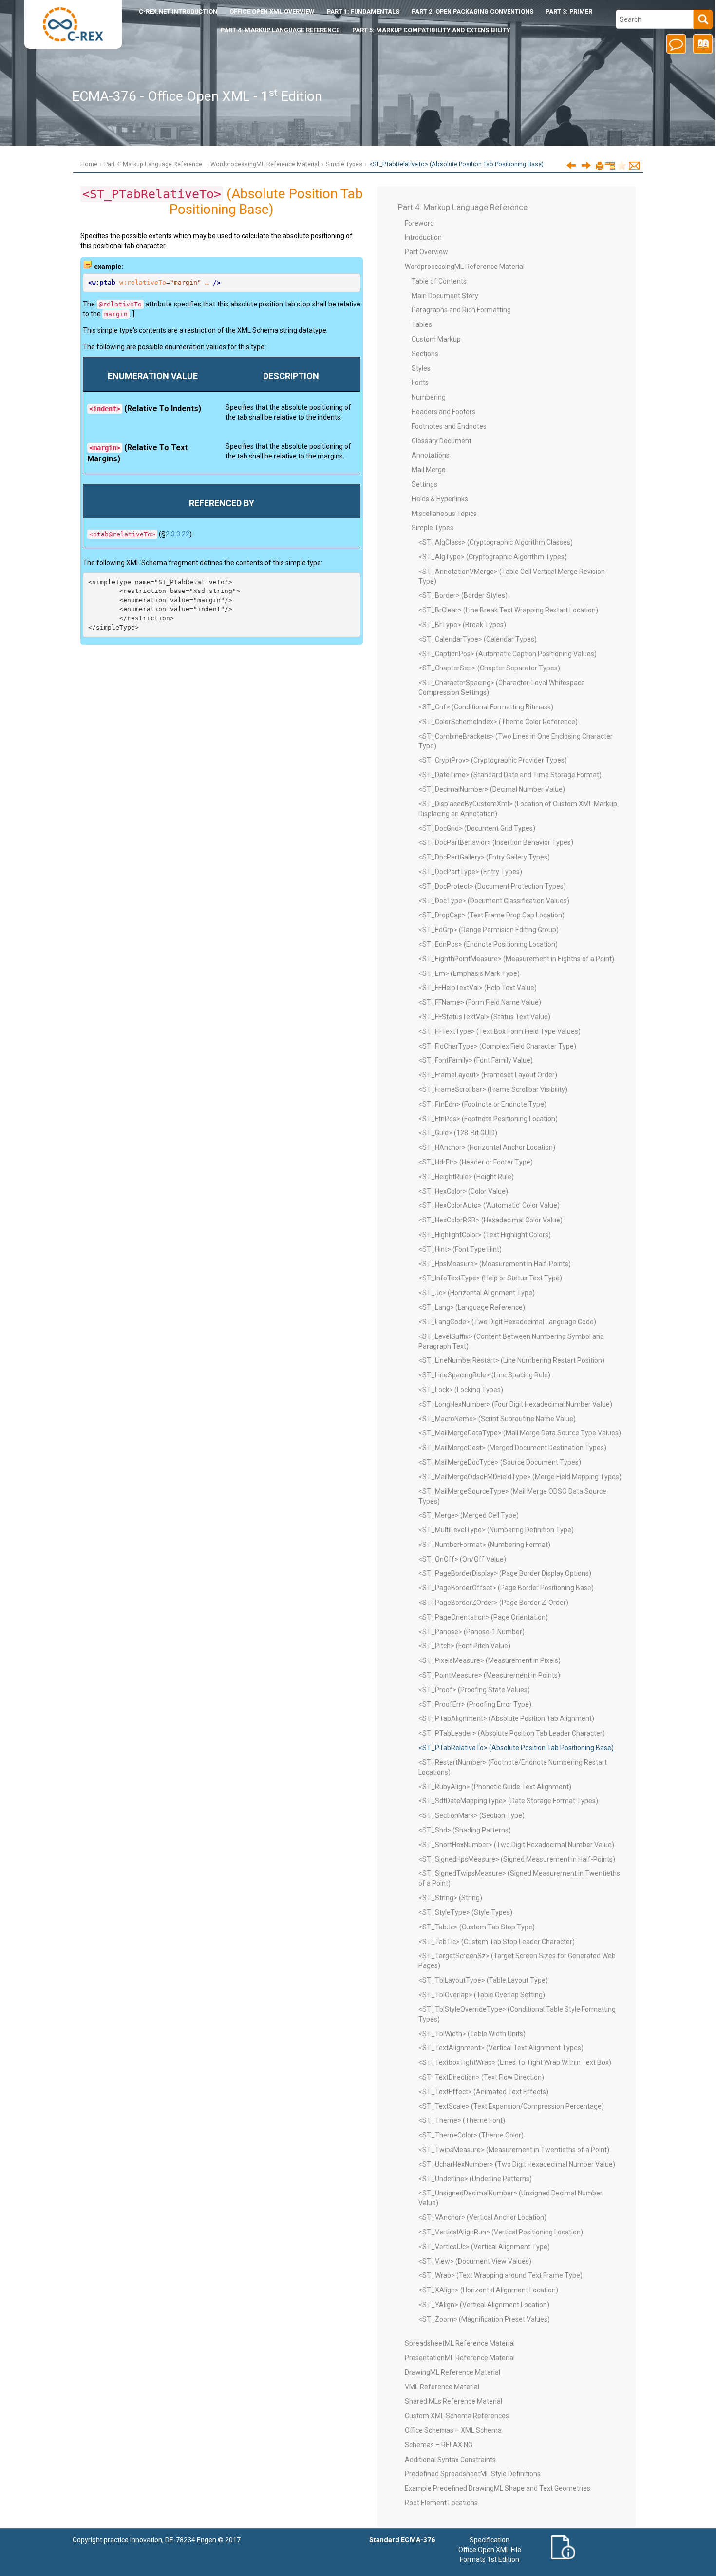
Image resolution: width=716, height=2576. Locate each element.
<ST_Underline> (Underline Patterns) (475, 2179)
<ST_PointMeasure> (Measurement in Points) (489, 1675)
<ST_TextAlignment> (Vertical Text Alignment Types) (501, 2048)
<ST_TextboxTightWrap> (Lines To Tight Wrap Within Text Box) (515, 2062)
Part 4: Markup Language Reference (280, 30)
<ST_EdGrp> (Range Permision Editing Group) (489, 930)
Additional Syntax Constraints (450, 2460)
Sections (425, 354)
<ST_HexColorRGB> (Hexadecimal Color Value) (490, 1220)
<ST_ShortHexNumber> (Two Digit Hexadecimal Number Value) (516, 1845)
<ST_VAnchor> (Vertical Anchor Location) (482, 2217)
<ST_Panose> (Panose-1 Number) (471, 1632)
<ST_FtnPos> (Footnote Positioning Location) (488, 1119)
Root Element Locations (441, 2503)
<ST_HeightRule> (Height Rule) (466, 1177)
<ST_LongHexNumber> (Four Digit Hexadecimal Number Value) (515, 1404)
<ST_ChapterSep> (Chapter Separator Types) (489, 668)
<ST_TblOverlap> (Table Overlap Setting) (482, 1995)
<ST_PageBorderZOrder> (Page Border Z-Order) (493, 1603)
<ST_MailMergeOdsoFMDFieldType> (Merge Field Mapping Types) (520, 1477)
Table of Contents (439, 281)
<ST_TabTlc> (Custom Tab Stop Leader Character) (497, 1942)
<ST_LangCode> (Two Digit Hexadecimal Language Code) (507, 1322)
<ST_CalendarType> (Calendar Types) (478, 639)
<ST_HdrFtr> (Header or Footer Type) (476, 1162)
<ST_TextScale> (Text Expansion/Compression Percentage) (511, 2106)
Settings (424, 484)
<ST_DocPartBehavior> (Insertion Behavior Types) (496, 842)
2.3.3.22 (178, 534)
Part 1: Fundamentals (363, 11)
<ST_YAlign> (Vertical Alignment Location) (484, 2305)
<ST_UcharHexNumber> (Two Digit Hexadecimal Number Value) (517, 2164)
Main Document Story (445, 296)
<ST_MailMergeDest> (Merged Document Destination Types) (512, 1448)
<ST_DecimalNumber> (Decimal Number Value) (492, 789)
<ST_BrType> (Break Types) (462, 625)
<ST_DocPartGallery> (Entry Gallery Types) (484, 857)
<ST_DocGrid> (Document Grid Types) (477, 828)
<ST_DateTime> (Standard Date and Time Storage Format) (510, 775)
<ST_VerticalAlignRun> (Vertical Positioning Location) (501, 2232)
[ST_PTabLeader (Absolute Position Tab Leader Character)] (571, 165)
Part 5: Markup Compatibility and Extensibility (431, 30)
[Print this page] (600, 166)
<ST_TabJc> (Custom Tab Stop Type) (477, 1927)
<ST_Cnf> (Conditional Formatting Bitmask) (486, 707)
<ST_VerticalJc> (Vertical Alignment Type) (484, 2247)
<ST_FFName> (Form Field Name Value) (480, 1002)
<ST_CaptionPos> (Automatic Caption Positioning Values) (508, 654)
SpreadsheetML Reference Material (460, 2343)
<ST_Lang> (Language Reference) (472, 1307)
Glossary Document (442, 441)
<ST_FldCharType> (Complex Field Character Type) (497, 1046)
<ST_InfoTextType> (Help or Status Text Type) (490, 1278)
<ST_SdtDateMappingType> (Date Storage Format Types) (508, 1801)
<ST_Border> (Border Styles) (463, 595)
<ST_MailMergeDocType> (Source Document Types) (500, 1462)
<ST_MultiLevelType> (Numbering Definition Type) (496, 1530)
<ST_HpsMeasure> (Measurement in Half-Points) (495, 1264)
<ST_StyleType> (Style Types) (465, 1912)
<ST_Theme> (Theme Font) (462, 2120)
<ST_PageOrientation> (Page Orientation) (483, 1617)
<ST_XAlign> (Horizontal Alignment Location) (488, 2290)
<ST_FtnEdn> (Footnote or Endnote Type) (482, 1104)
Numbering (429, 397)
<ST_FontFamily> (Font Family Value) (476, 1060)
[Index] (701, 47)
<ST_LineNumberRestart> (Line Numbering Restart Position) (511, 1360)
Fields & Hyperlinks (440, 499)
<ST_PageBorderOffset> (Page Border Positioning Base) (506, 1588)
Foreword (419, 223)
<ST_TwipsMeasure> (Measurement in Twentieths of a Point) (514, 2150)
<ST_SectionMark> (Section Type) (471, 1815)
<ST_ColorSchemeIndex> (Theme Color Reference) (498, 722)
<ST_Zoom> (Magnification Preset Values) (484, 2319)
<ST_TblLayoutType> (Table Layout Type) (483, 1980)
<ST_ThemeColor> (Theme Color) (471, 2135)
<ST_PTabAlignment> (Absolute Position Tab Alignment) (506, 1718)
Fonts (420, 382)
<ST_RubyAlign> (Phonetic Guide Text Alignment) (495, 1787)
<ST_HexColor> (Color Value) (463, 1191)
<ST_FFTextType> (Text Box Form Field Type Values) (499, 1031)
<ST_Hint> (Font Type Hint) (460, 1249)
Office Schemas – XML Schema (453, 2430)
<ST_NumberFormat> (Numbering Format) (484, 1545)
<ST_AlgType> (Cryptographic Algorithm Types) (493, 557)
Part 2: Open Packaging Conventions (472, 11)
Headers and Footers (443, 412)
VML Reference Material (442, 2387)
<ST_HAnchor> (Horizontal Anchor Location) (487, 1147)
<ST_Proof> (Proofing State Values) (474, 1690)
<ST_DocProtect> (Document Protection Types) (492, 886)
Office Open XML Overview (272, 11)
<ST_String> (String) (450, 1898)
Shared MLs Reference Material (453, 2401)
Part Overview (426, 252)
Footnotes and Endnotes (449, 426)
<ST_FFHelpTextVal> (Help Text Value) (478, 988)
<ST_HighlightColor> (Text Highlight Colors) (485, 1235)
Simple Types (344, 164)
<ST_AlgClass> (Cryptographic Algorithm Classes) (496, 542)
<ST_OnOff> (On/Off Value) (462, 1559)
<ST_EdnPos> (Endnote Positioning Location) (488, 944)
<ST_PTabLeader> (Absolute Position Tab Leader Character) (512, 1733)
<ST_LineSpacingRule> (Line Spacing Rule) (484, 1375)
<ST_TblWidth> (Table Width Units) (472, 2034)
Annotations (431, 455)
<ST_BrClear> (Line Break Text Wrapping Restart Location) (508, 610)
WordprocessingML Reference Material (265, 164)
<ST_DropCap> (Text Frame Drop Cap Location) (491, 915)
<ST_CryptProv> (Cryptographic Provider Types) (493, 760)
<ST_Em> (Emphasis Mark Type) (469, 973)
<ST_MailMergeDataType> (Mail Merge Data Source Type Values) (520, 1433)
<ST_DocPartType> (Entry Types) (470, 872)
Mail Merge (429, 470)
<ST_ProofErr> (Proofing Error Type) (475, 1704)
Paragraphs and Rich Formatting (461, 310)
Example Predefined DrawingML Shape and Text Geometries (498, 2488)
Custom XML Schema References (457, 2416)
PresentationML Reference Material (460, 2358)
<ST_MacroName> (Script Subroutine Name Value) (497, 1419)
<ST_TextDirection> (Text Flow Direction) (481, 2077)
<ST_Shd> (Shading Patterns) (465, 1830)
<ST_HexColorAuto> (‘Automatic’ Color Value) (489, 1205)
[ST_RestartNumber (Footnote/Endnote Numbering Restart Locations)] (586, 165)
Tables (422, 324)
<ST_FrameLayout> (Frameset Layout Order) (488, 1075)
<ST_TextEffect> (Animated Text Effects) (483, 2092)
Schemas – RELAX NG (439, 2445)
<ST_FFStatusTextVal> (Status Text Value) (484, 1017)
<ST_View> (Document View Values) (475, 2261)
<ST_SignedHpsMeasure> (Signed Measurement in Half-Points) (517, 1859)
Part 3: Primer (569, 11)
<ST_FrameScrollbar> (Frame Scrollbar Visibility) (493, 1089)
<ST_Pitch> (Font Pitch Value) (464, 1646)
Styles (421, 368)
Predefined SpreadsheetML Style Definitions (473, 2474)
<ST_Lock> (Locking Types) (461, 1390)
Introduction (178, 11)
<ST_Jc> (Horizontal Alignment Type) (477, 1293)
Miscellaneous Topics (444, 514)
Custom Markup (436, 339)
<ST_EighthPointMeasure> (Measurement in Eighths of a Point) (516, 959)
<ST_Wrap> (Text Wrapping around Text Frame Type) (500, 2275)
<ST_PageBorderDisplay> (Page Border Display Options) (505, 1573)
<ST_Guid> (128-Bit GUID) (458, 1133)
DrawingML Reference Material (452, 2372)
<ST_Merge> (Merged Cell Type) (469, 1515)
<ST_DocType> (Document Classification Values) (494, 901)
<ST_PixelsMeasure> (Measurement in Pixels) (490, 1660)
